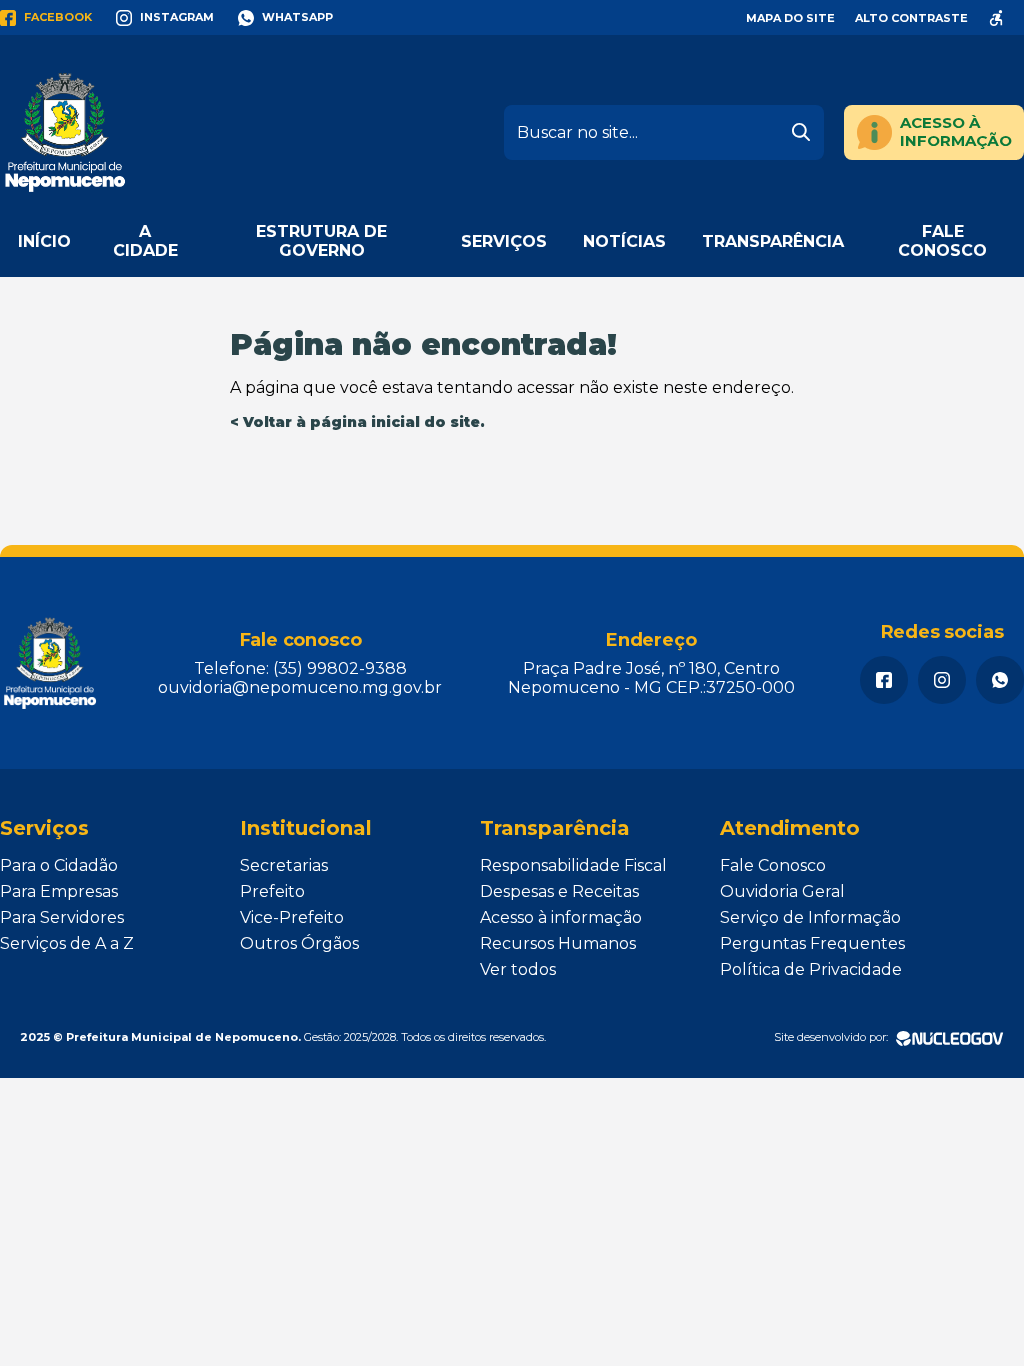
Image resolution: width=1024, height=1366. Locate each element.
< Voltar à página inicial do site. (357, 422)
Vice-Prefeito (292, 917)
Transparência (773, 241)
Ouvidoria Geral (782, 891)
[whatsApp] (1000, 680)
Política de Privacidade (811, 969)
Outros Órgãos (299, 943)
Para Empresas (59, 891)
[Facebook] (884, 680)
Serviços (504, 241)
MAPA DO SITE (790, 18)
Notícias (624, 241)
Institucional (306, 828)
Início (44, 241)
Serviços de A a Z (67, 943)
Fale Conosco (942, 241)
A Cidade (145, 241)
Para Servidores (62, 917)
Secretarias (284, 865)
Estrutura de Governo (321, 241)
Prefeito (272, 891)
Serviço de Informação (810, 917)
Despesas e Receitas (559, 891)
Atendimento (790, 828)
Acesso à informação (561, 917)
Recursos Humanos (558, 943)
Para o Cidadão (59, 865)
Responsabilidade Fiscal (573, 865)
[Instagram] (942, 680)
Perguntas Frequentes (812, 943)
